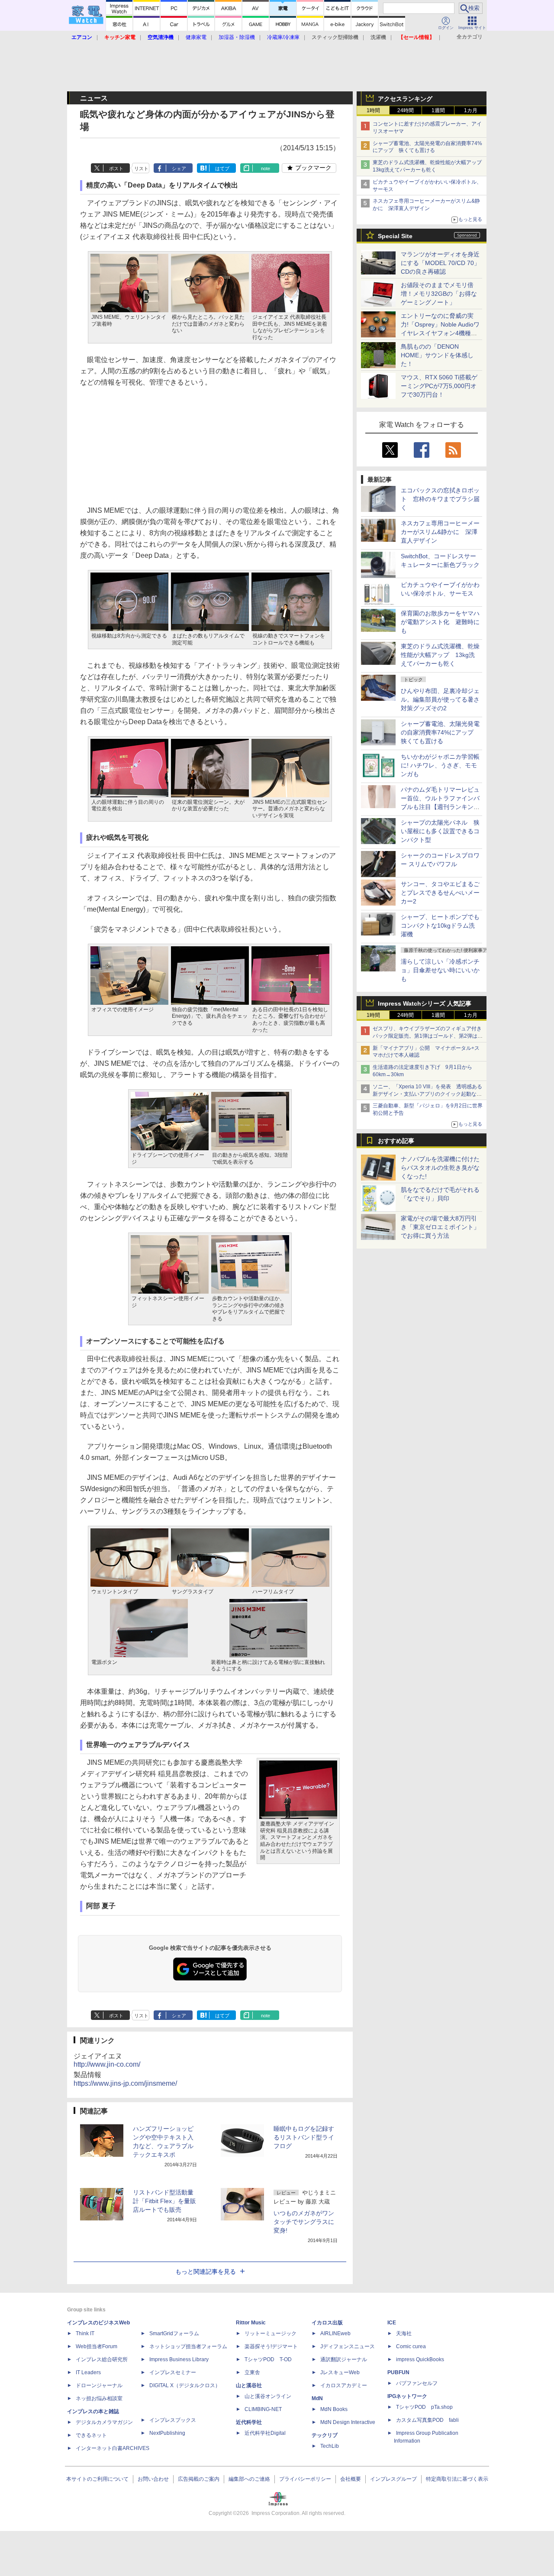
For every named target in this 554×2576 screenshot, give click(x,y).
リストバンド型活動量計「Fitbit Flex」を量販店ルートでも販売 (164, 2201)
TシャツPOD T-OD (268, 2359)
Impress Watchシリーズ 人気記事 (425, 1003)
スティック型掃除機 (335, 37)
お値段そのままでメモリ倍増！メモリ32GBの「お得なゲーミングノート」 (439, 294)
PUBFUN (398, 2372)
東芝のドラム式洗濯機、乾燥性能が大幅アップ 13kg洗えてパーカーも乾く (440, 655)
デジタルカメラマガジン (104, 2422)
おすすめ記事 (396, 1141)
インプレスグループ (393, 2479)
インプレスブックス (173, 2420)
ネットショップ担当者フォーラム (188, 2346)
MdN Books (334, 2409)
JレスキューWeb (340, 2372)
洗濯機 (378, 37)
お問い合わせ (153, 2479)
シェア (179, 168)
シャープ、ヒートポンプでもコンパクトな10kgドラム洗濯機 (440, 926)
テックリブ (325, 2435)
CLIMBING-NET (263, 2409)
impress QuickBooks (420, 2359)
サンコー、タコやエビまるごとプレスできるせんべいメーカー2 (440, 893)
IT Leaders (88, 2372)
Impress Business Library (179, 2359)
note (266, 168)
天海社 (404, 2333)
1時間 (373, 110)
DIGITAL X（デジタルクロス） (185, 2385)
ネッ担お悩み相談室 (99, 2398)
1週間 (438, 110)
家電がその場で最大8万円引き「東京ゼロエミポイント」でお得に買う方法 (440, 1227)
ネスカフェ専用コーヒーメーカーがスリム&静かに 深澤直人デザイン (440, 532)
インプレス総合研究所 (102, 2359)
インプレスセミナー (173, 2372)
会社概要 (351, 2479)
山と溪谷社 (249, 2385)
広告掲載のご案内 (199, 2479)
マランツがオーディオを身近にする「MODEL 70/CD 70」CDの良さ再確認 (440, 263)
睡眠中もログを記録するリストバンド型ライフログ (304, 2137)
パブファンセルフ (417, 2383)
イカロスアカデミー (344, 2385)
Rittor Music (251, 2323)
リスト (141, 168)
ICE (392, 2323)
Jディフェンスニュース (348, 2346)
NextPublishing (167, 2433)
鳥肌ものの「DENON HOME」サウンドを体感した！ (437, 355)
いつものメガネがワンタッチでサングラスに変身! (304, 2222)
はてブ (222, 168)
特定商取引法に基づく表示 (457, 2479)
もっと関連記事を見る (206, 2272)
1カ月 (471, 110)
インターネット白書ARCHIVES (113, 2448)
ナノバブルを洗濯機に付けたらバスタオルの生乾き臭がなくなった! (440, 1168)
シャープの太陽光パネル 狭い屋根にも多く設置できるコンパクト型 (440, 831)
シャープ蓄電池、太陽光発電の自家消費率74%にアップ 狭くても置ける (440, 732)
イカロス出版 (327, 2323)
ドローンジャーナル (99, 2385)
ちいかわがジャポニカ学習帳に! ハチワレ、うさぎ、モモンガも (440, 765)
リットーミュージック (271, 2333)
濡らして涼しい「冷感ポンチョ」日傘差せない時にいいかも (440, 970)
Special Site (395, 236)
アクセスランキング (405, 99)
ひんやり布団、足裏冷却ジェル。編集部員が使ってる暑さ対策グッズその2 (440, 699)
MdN (317, 2398)
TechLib (330, 2446)
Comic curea (411, 2346)
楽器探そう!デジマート (271, 2346)
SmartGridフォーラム (174, 2333)
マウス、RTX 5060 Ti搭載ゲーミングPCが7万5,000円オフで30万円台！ (439, 386)
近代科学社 (249, 2422)
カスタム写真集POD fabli (427, 2420)
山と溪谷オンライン (268, 2396)
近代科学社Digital (265, 2433)
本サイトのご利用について (97, 2479)
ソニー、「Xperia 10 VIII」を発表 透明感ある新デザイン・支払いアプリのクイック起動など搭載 (427, 1094)
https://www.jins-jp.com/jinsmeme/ (125, 2083)
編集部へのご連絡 (249, 2479)
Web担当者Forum (97, 2346)
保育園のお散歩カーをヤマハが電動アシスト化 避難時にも (440, 622)
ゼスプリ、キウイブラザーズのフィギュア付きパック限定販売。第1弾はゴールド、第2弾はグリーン (428, 1036)
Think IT (85, 2333)
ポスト (116, 168)
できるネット (91, 2435)
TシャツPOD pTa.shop (424, 2407)
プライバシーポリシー (305, 2479)
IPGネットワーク (407, 2396)
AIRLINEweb (335, 2333)
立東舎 (252, 2372)
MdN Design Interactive (348, 2422)
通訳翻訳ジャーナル (344, 2359)
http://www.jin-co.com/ (107, 2064)
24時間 (406, 110)
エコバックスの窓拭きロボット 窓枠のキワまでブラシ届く (440, 499)
